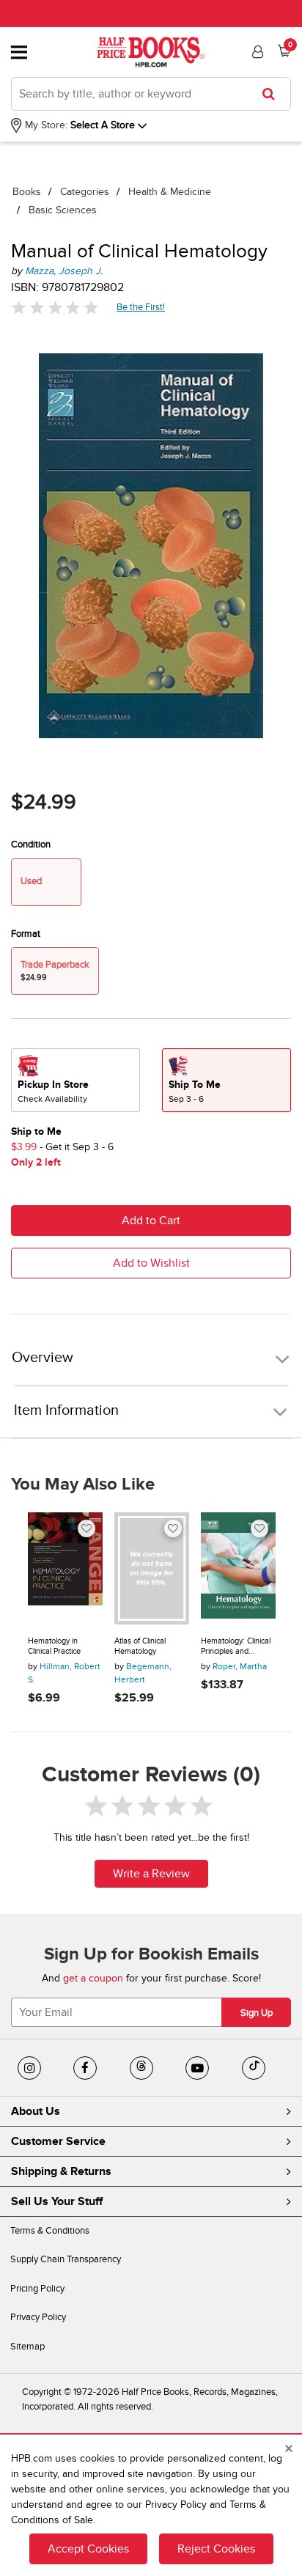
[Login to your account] (256, 52)
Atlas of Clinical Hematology (140, 1646)
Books (27, 192)
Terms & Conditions (50, 2231)
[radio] (75, 1080)
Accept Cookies (88, 2549)
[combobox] (151, 94)
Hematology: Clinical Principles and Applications (236, 1646)
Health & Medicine (170, 192)
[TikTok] (254, 2068)
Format (26, 934)
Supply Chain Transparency (66, 2259)
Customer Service (58, 2141)
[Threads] (141, 2068)
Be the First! (141, 307)
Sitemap (27, 2347)
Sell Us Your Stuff (57, 2201)
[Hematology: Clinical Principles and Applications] (238, 1568)
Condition (31, 844)
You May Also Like (83, 1484)
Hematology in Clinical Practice (54, 1646)
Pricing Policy (37, 2289)
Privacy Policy (38, 2317)
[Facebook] (85, 2068)
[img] (55, 308)
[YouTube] (197, 2068)
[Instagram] (29, 2068)
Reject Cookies (216, 2549)
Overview (43, 1358)
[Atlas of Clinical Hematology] (152, 1568)
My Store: (45, 125)
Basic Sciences (63, 210)
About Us (36, 2111)
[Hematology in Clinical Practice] (65, 1568)
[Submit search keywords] (273, 94)
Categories (85, 192)
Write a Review (151, 1874)
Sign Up (257, 2013)
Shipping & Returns (61, 2171)
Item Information (66, 1410)
